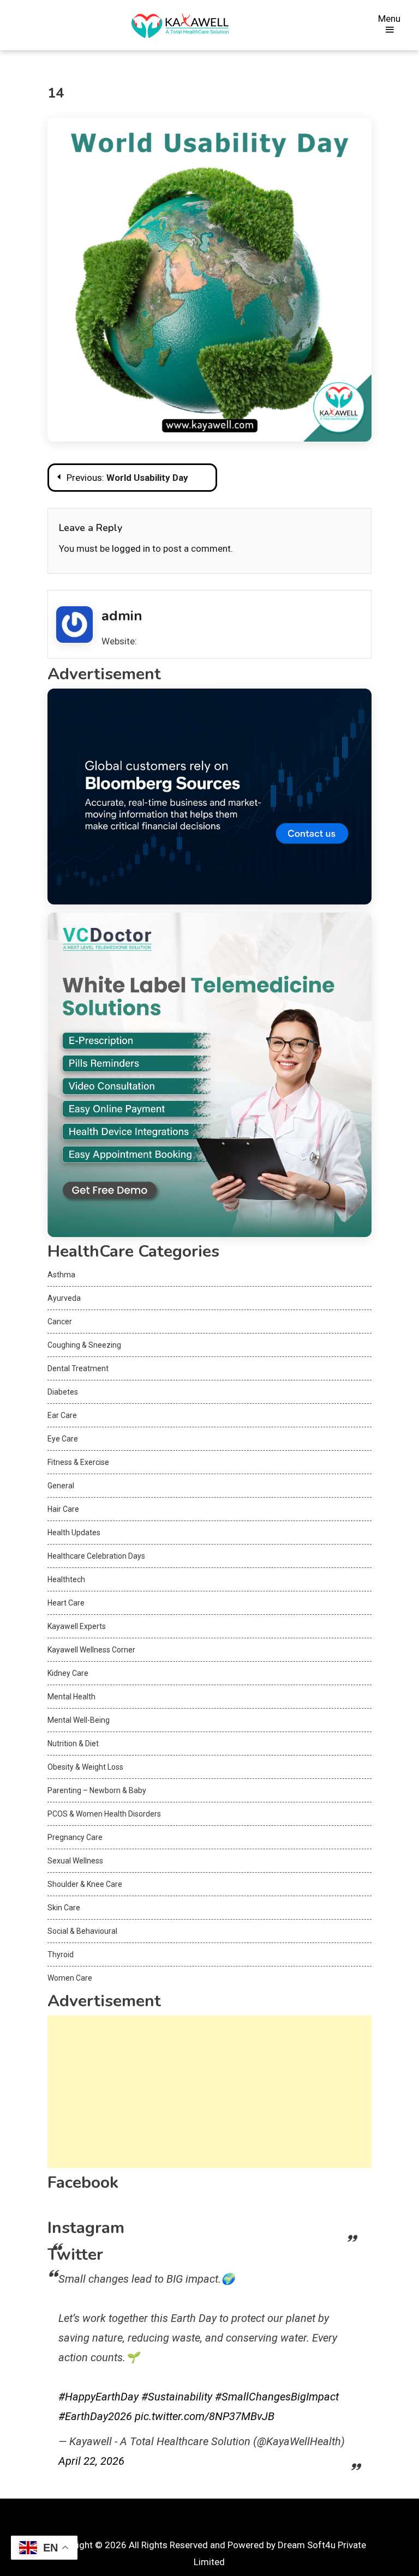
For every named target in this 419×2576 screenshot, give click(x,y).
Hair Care (63, 1509)
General (61, 1486)
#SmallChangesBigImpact (277, 2397)
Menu (389, 19)
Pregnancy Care (75, 1837)
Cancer (60, 1322)
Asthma (61, 1275)
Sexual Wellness (75, 1861)
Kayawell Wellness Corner (91, 1650)
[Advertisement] (209, 2092)
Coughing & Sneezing (84, 1345)
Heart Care (66, 1603)
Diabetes (63, 1392)
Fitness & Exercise (78, 1462)
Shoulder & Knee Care (85, 1884)
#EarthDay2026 (95, 2416)
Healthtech (66, 1579)
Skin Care (64, 1908)
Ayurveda (64, 1298)
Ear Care (62, 1415)
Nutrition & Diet (73, 1744)
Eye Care (63, 1439)
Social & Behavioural (82, 1931)
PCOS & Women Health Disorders (104, 1814)
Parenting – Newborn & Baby (97, 1790)
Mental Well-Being (79, 1720)
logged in (131, 548)
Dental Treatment (78, 1368)
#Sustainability (177, 2397)
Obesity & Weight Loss (85, 1767)
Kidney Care (68, 1673)
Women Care (70, 1978)
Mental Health (71, 1697)
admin (122, 616)
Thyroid (61, 1954)
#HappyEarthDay (98, 2397)
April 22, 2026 (91, 2461)
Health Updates (74, 1533)
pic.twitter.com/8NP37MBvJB (205, 2416)
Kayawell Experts (77, 1626)
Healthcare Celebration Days (96, 1556)
